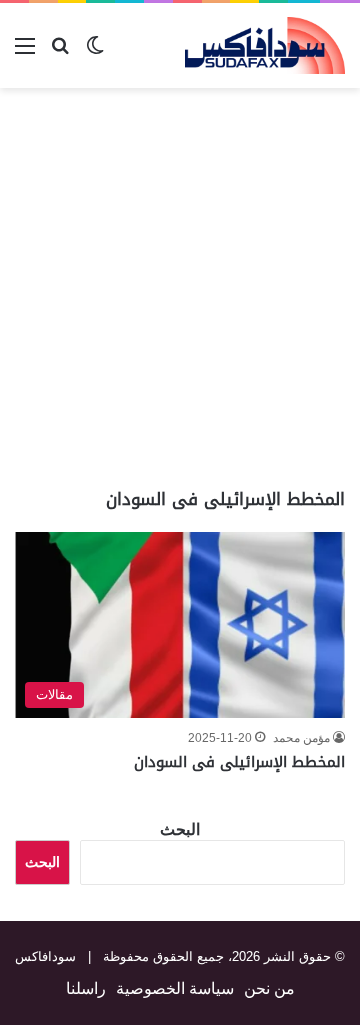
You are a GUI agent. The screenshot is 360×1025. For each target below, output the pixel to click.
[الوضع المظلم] (95, 53)
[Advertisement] (180, 288)
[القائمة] (25, 53)
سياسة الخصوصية (175, 988)
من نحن (269, 988)
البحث (180, 829)
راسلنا (86, 988)
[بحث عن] (60, 53)
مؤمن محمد (301, 738)
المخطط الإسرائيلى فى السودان (239, 762)
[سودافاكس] (265, 45)
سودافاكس (45, 956)
